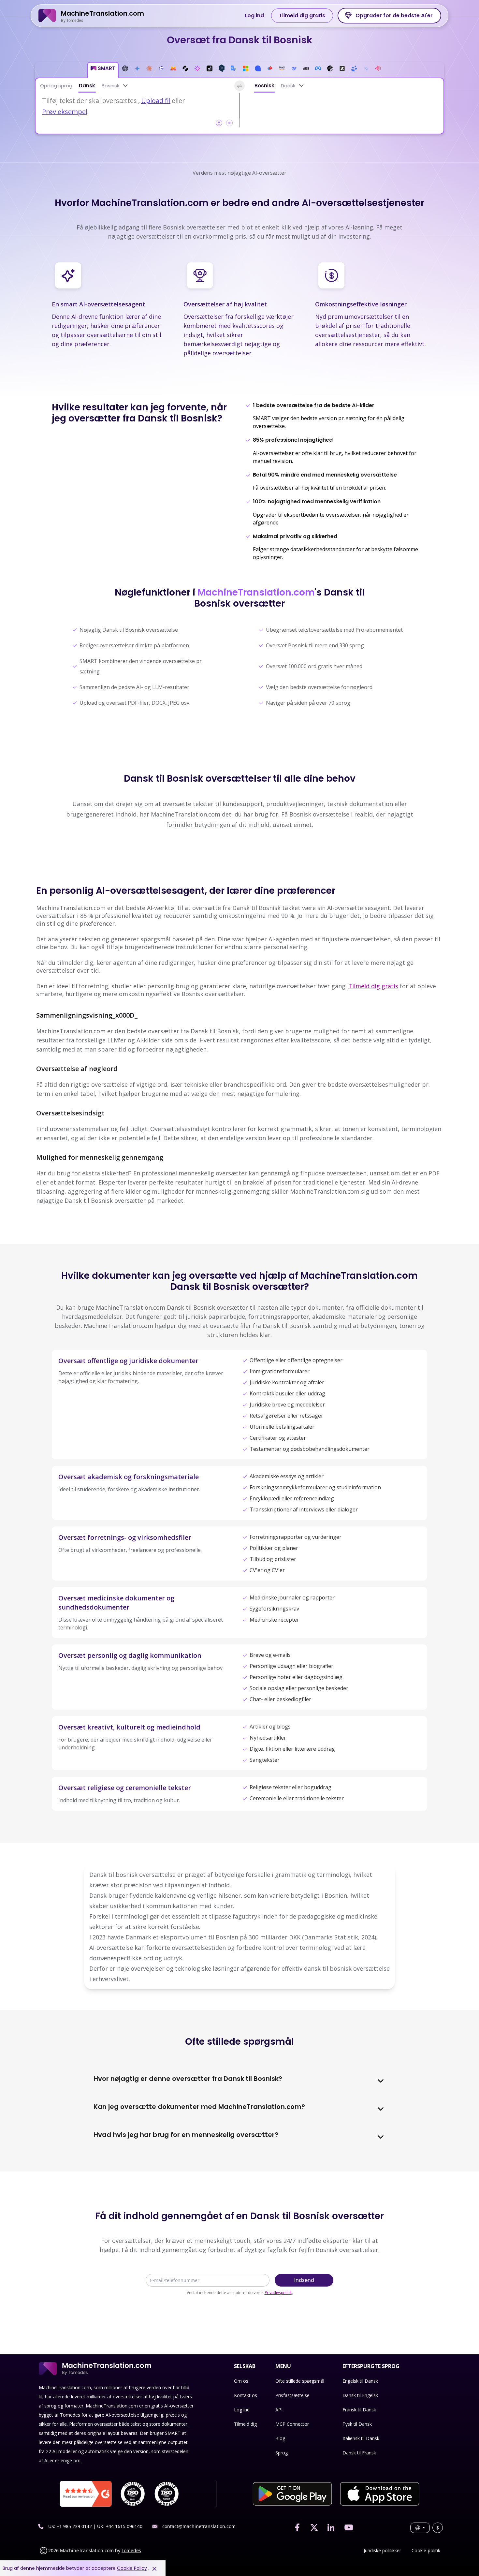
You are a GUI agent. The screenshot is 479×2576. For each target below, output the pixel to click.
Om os (241, 2381)
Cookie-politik (426, 2550)
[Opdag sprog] (125, 86)
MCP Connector (292, 2424)
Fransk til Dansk (359, 2410)
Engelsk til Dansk (360, 2381)
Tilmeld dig (245, 2424)
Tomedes (131, 2550)
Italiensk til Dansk (361, 2438)
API (279, 2410)
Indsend (304, 2280)
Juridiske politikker (382, 2550)
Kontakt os (246, 2395)
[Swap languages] (239, 86)
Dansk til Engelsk (360, 2395)
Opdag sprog (56, 86)
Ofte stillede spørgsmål (300, 2381)
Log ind (254, 15)
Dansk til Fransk (359, 2453)
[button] (103, 70)
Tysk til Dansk (357, 2424)
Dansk (87, 86)
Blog (280, 2438)
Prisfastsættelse (292, 2395)
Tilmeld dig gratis (302, 15)
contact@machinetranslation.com (199, 2526)
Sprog (282, 2453)
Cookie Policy (132, 2568)
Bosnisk (110, 86)
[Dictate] (229, 123)
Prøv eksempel (65, 112)
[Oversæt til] (301, 86)
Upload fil (156, 101)
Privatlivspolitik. (279, 2293)
